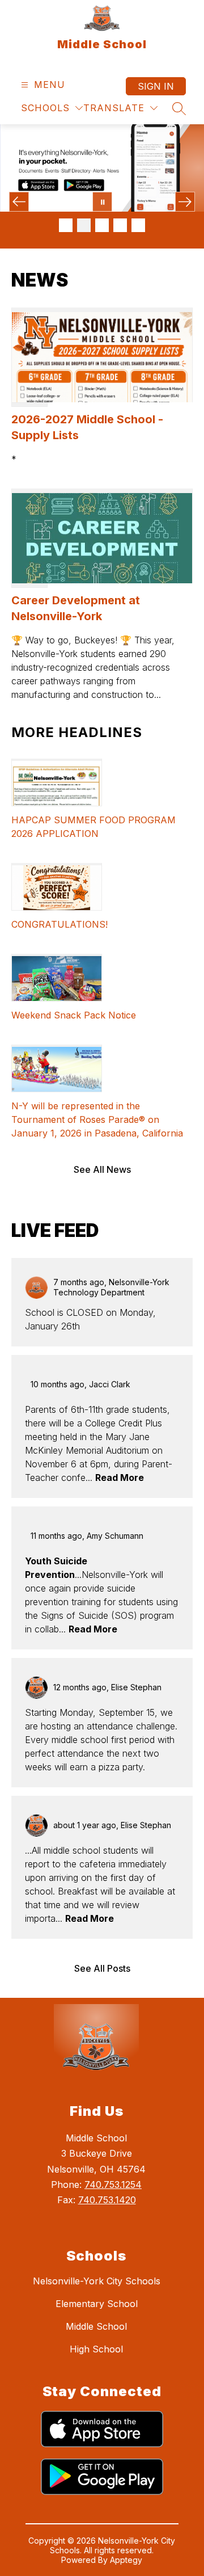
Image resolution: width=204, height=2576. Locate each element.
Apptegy (126, 2560)
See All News (102, 1169)
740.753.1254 (113, 2184)
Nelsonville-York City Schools (97, 2281)
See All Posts (102, 1968)
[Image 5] (138, 225)
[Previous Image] (19, 202)
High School (96, 2349)
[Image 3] (102, 225)
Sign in (156, 86)
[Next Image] (185, 202)
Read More (120, 1478)
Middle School (96, 2326)
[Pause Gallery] (102, 202)
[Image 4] (120, 225)
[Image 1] (66, 225)
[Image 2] (84, 225)
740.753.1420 (107, 2200)
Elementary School (97, 2304)
